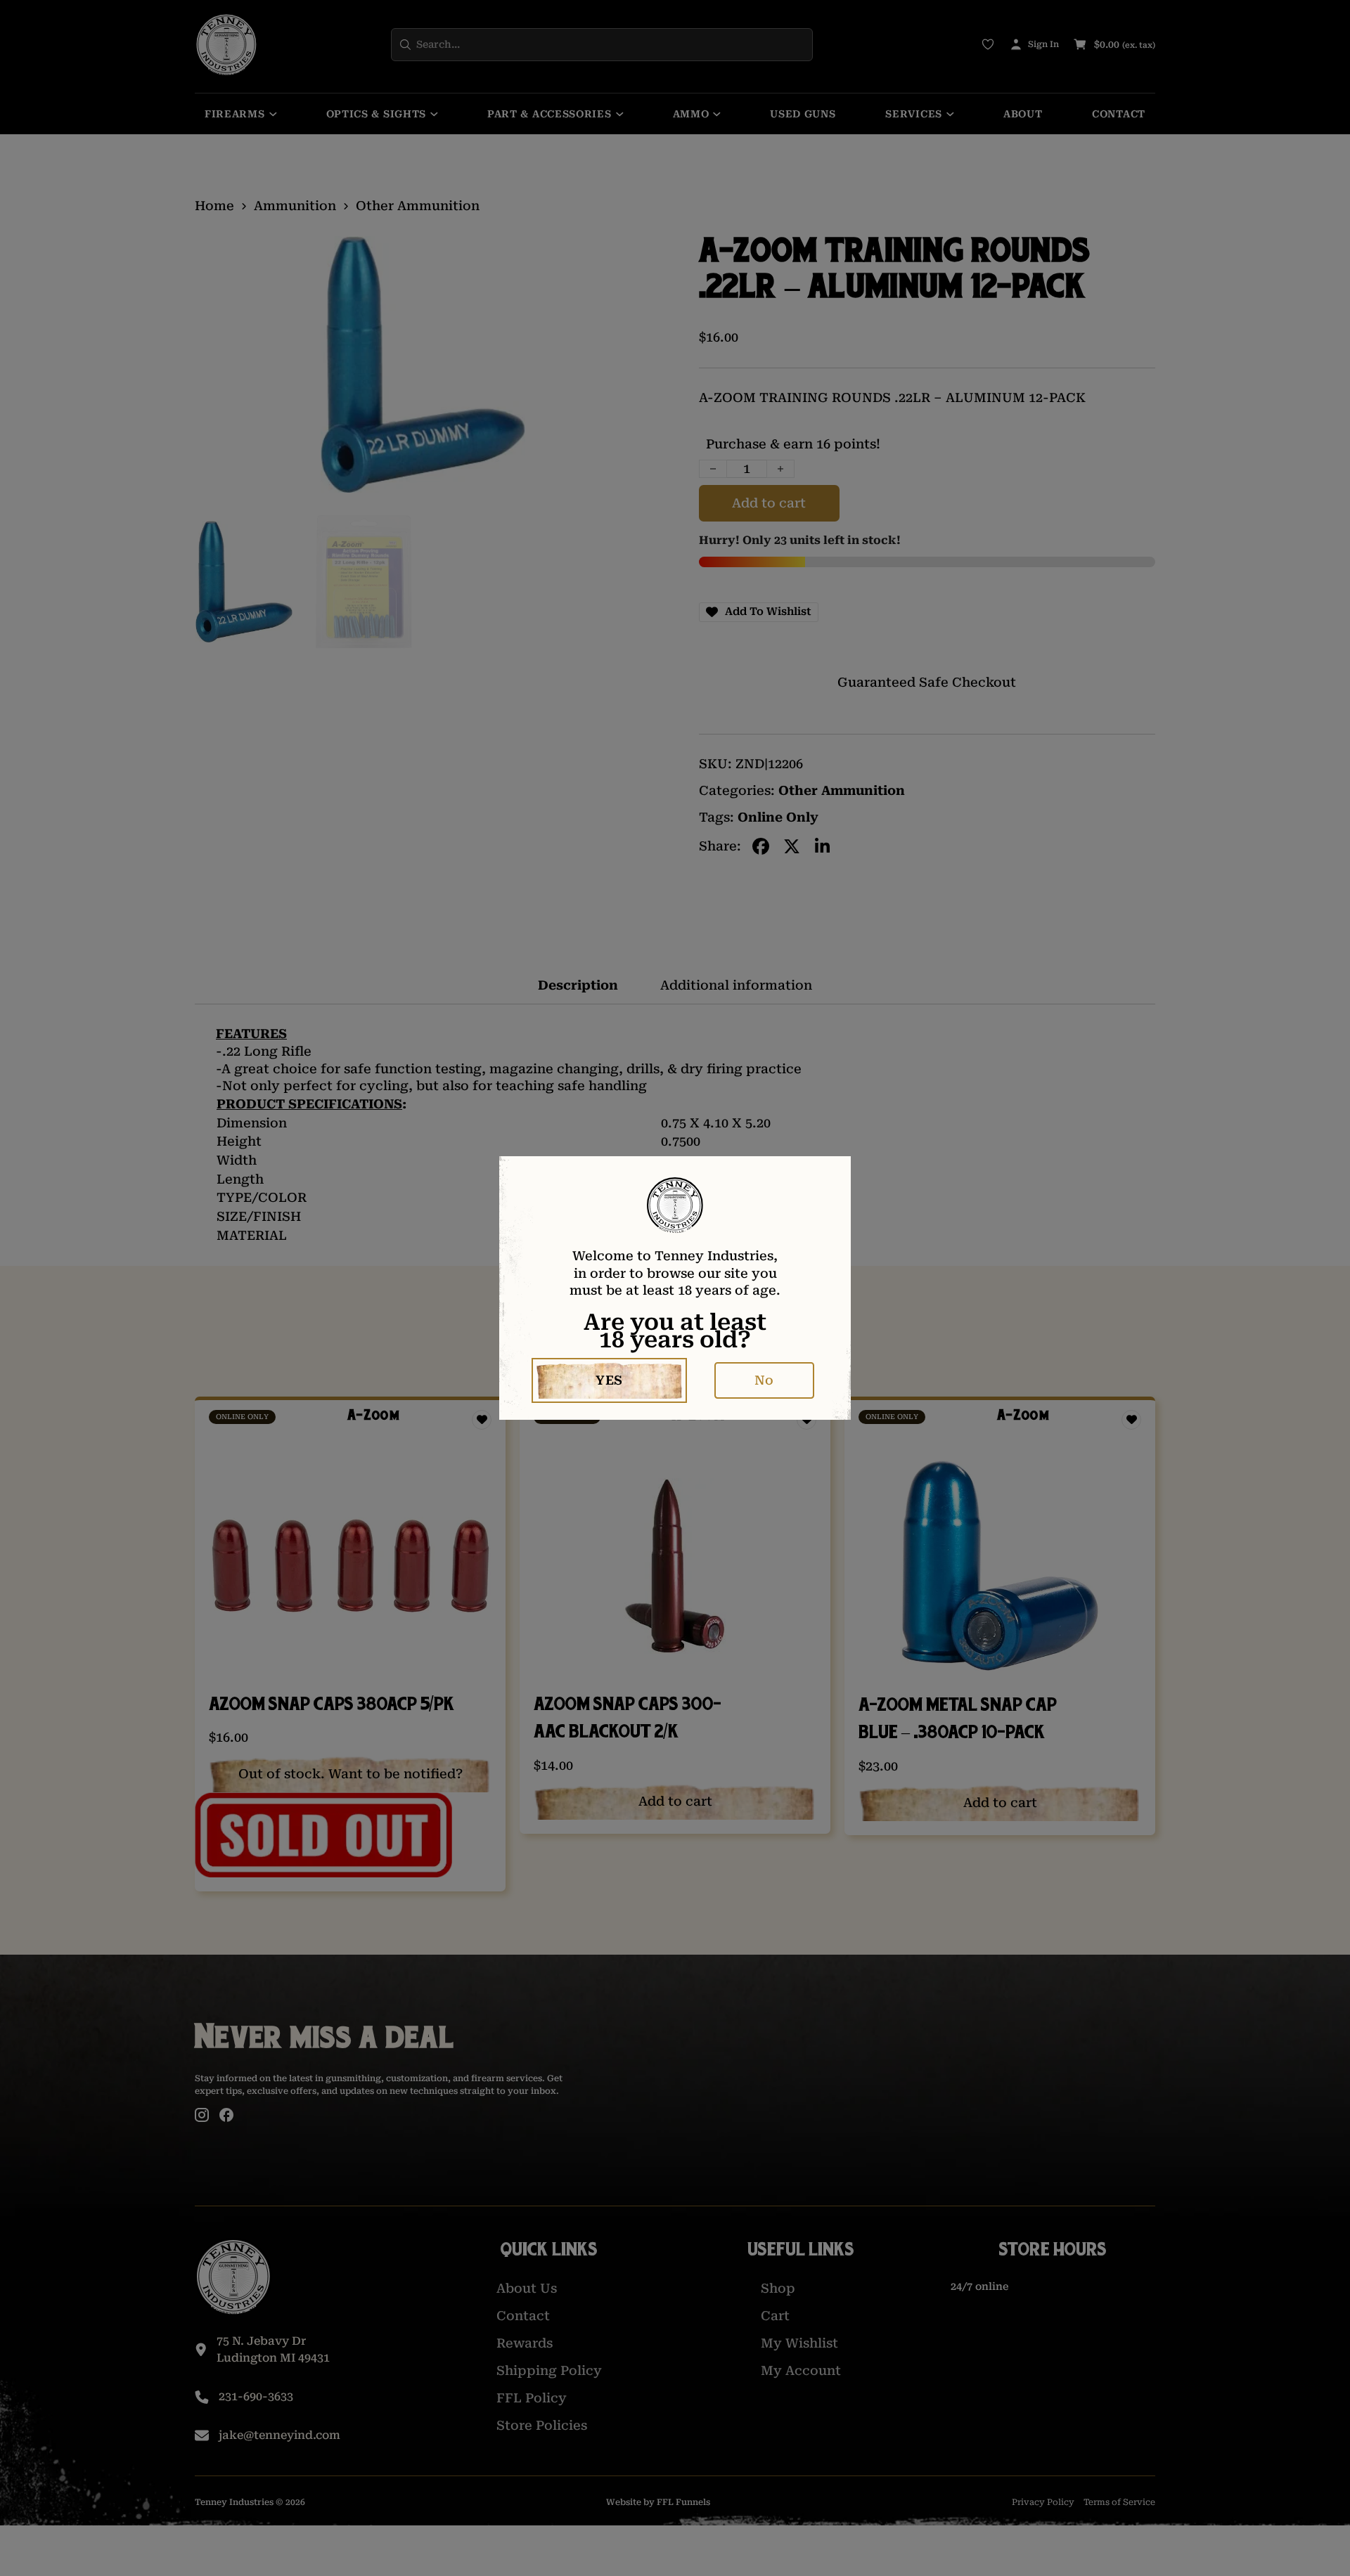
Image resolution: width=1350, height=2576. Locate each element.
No (764, 1380)
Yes (609, 1380)
